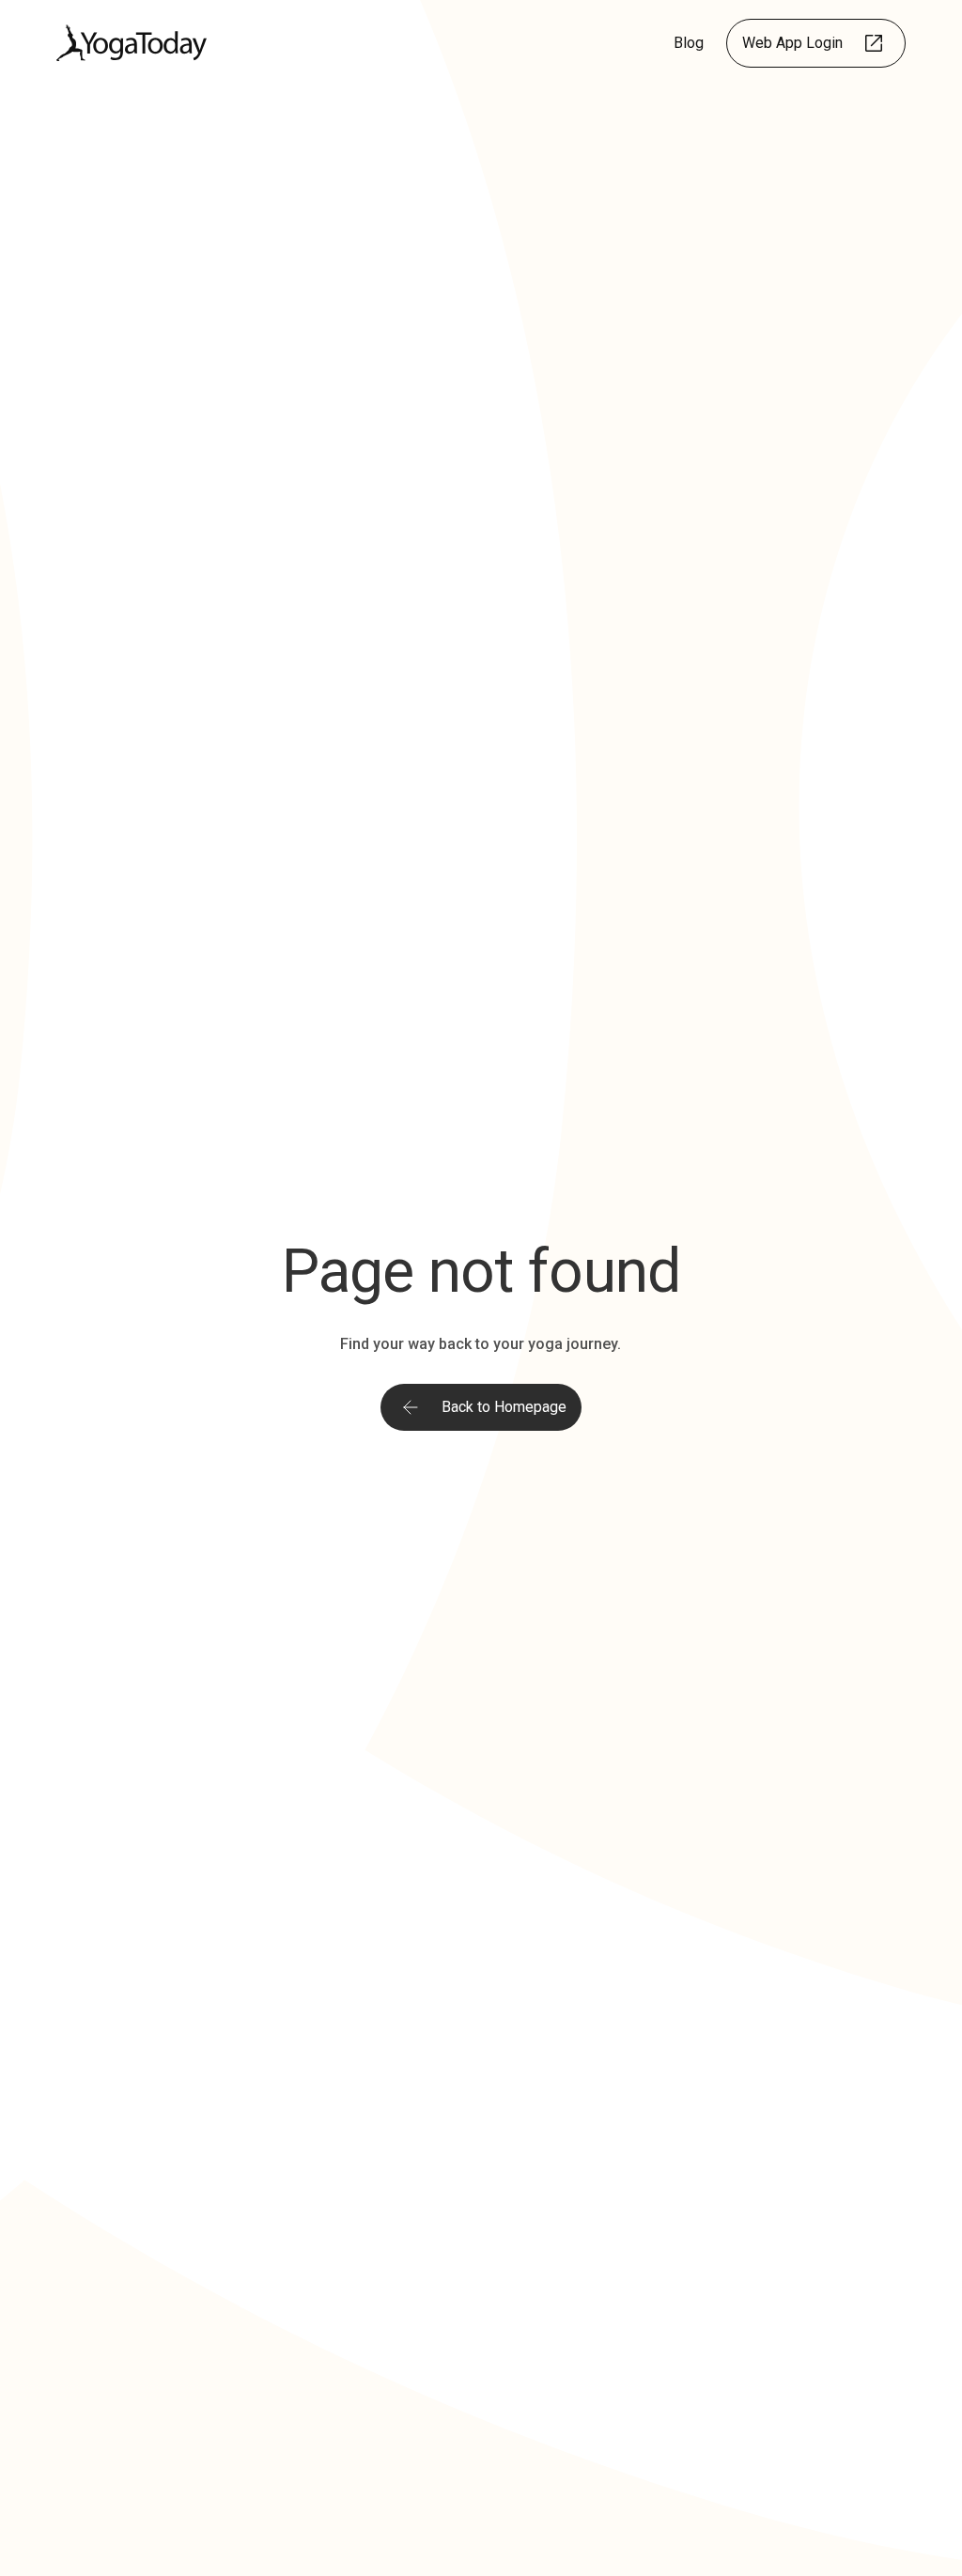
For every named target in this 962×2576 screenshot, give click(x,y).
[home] (132, 43)
